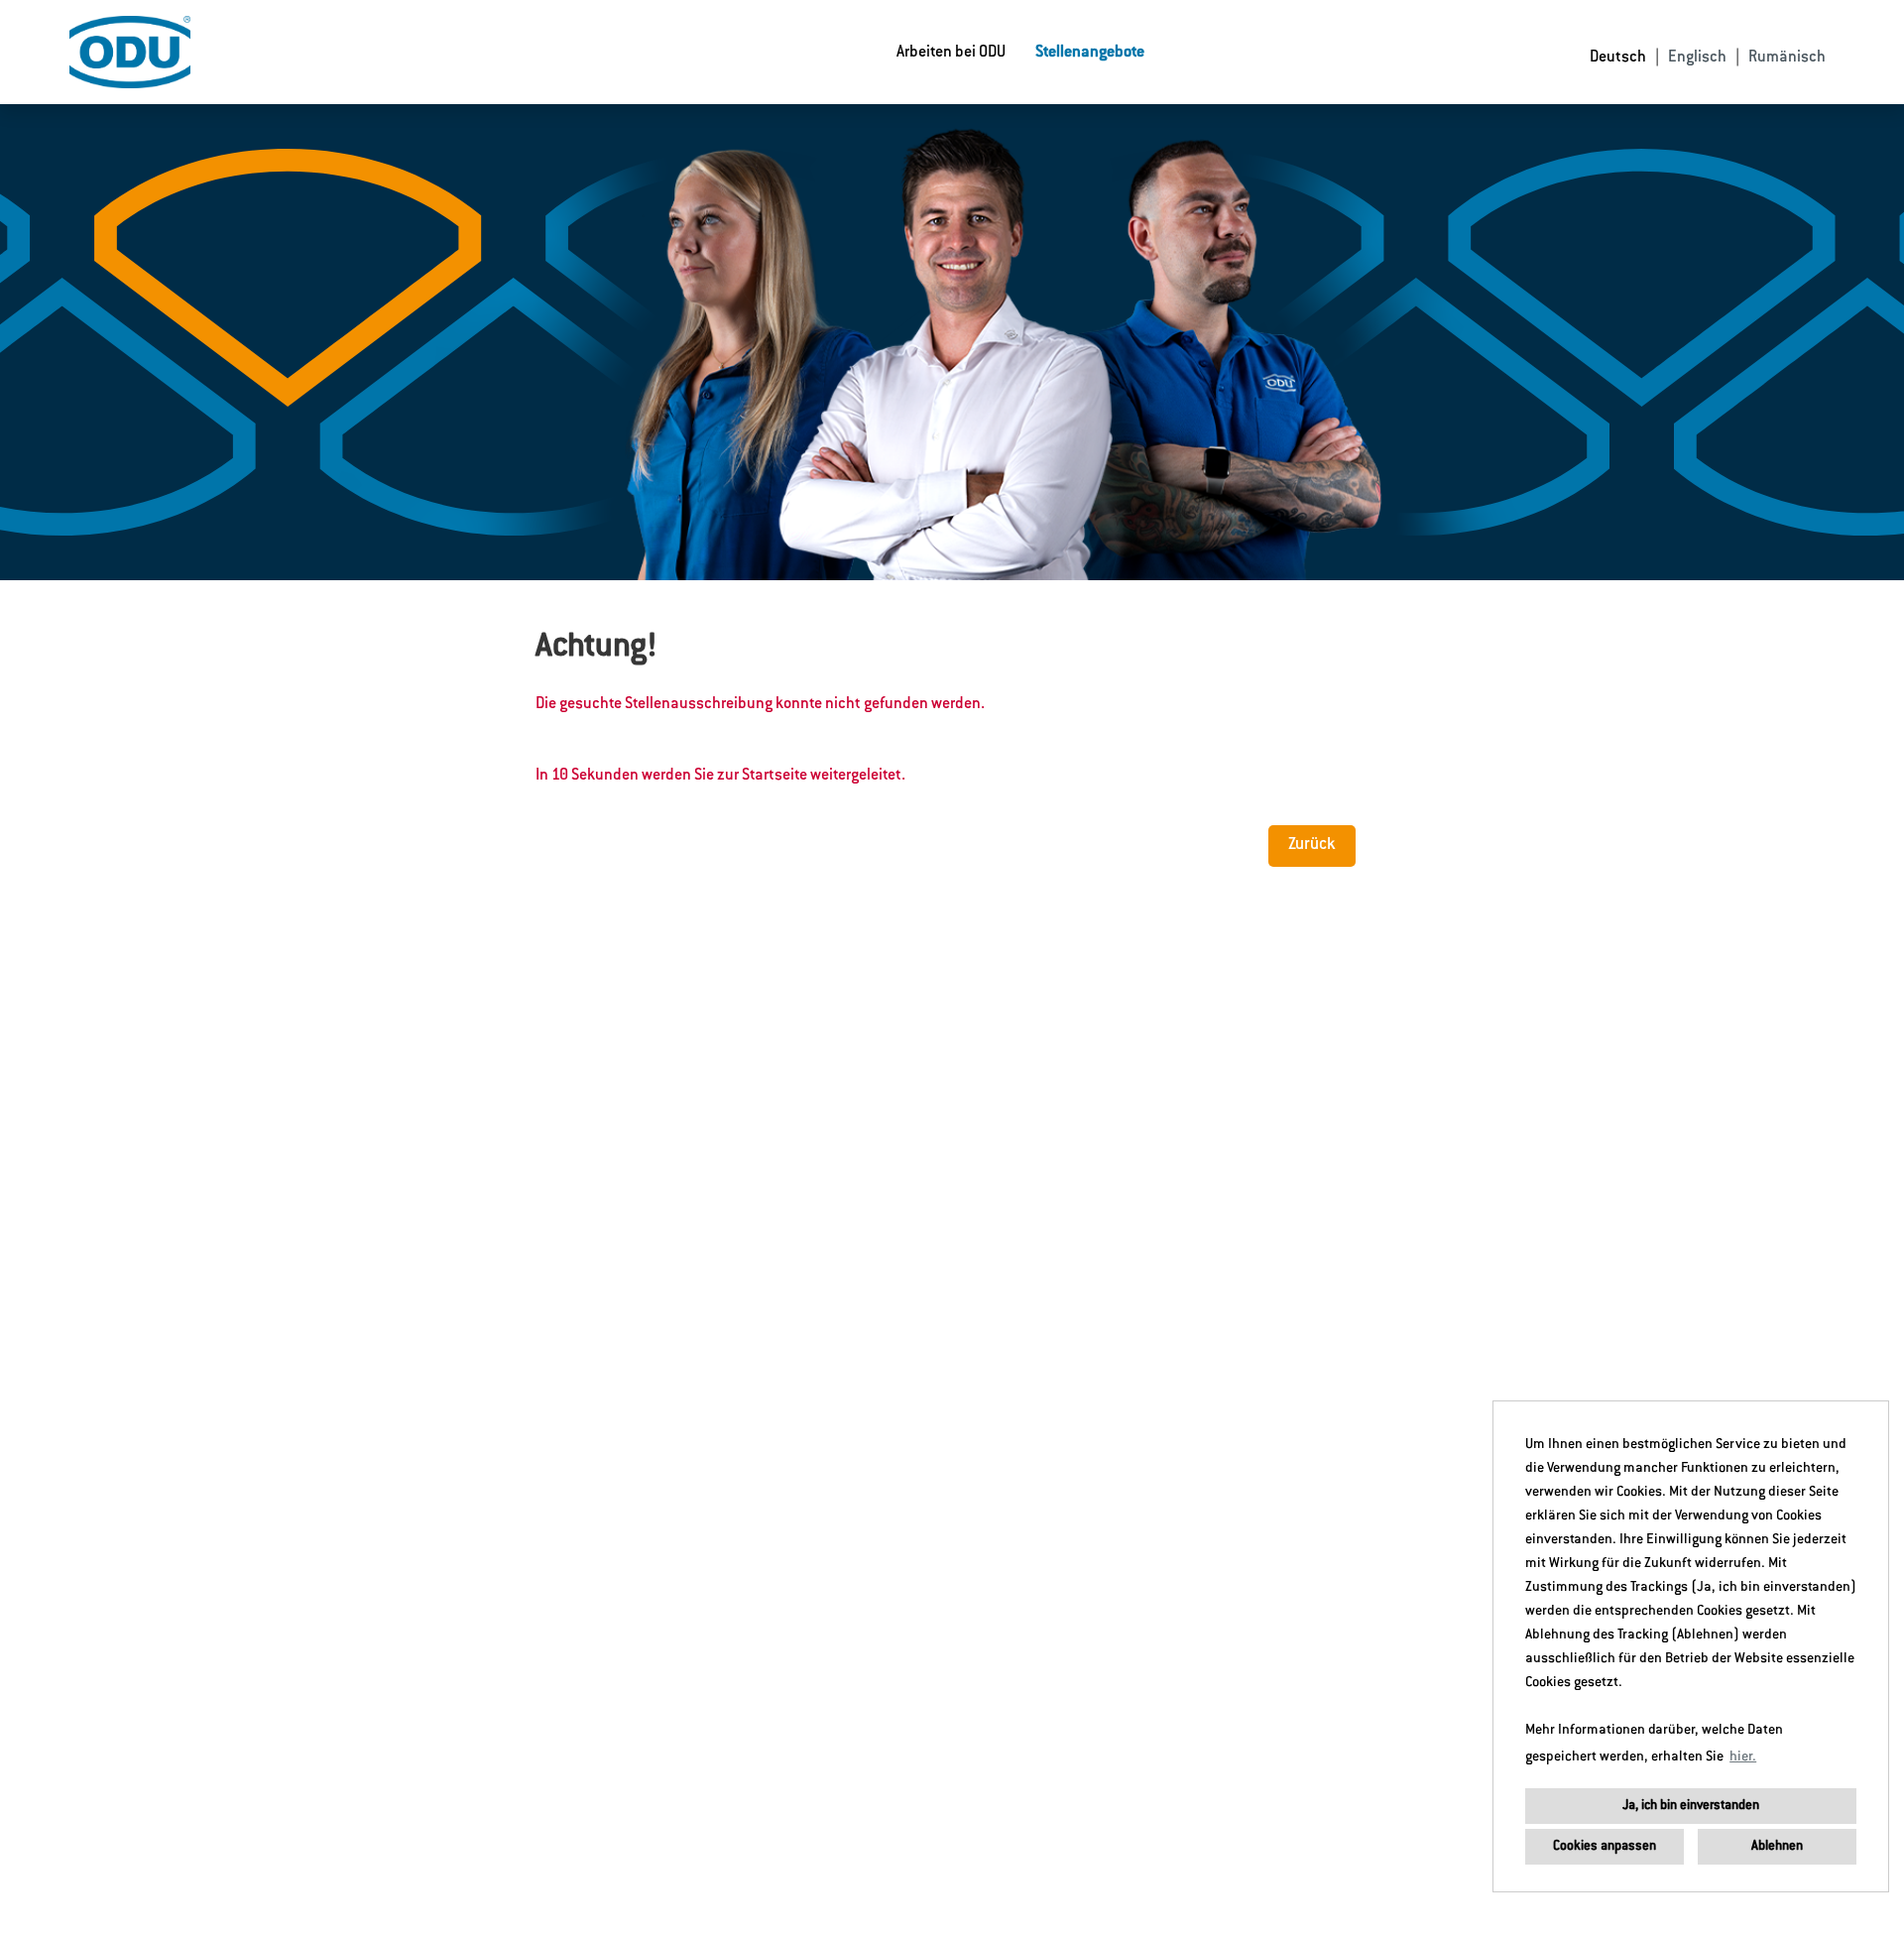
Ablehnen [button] (1777, 1846)
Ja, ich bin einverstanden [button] (1691, 1806)
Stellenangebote (1090, 53)
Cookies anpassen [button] (1605, 1846)
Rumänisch (1787, 58)
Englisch (1697, 58)
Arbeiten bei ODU (951, 53)
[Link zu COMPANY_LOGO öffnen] (130, 52)
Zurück (1312, 846)
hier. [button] (1743, 1757)
